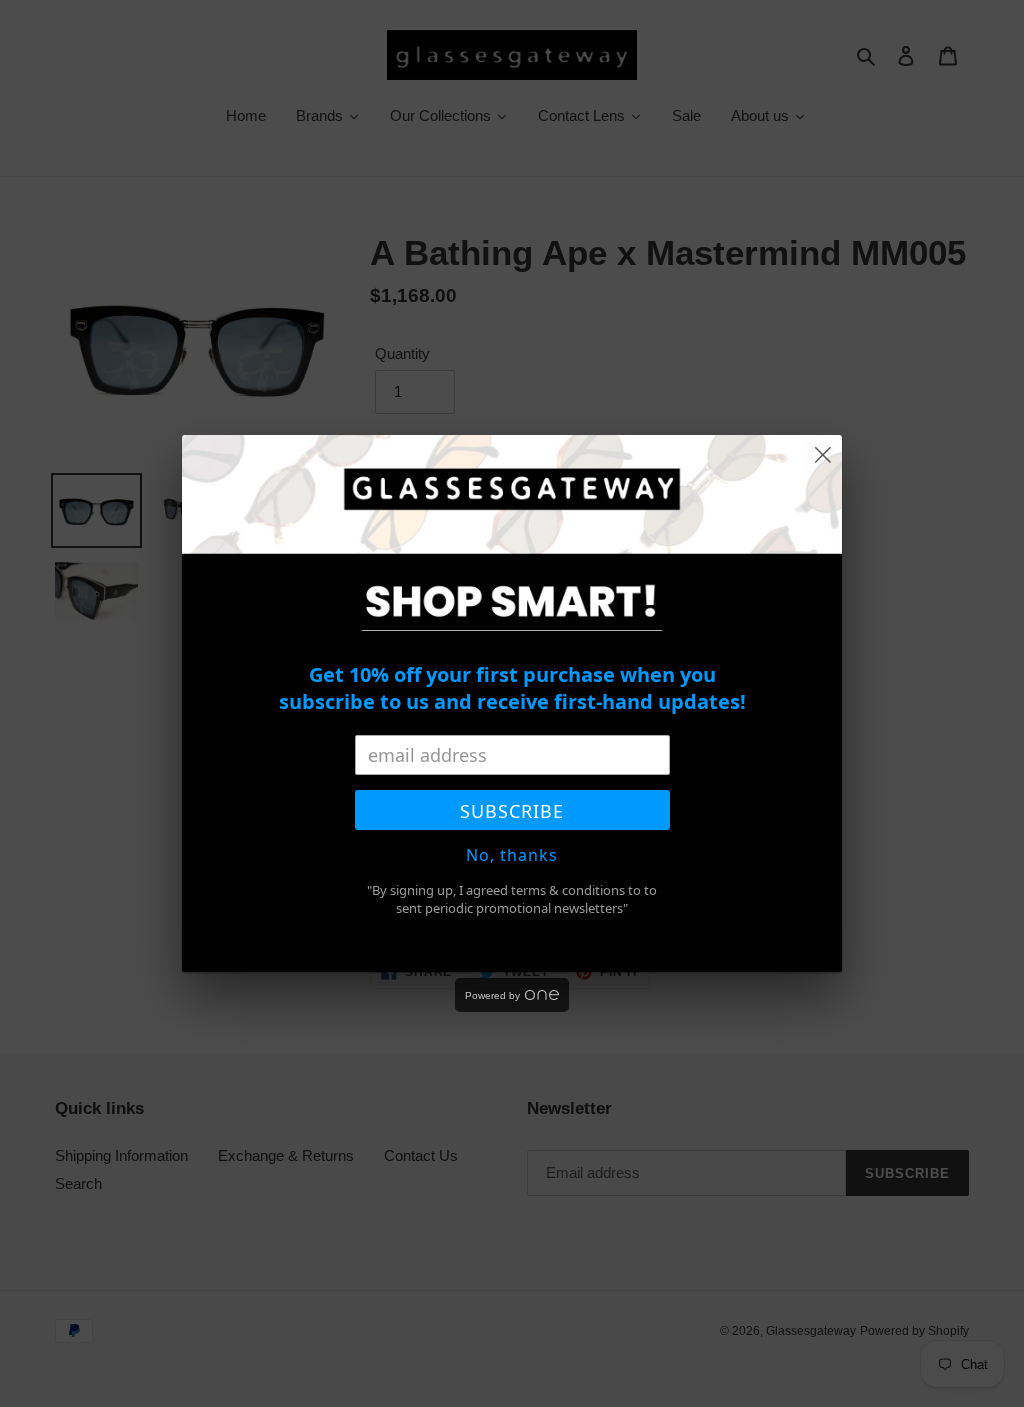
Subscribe (512, 811)
